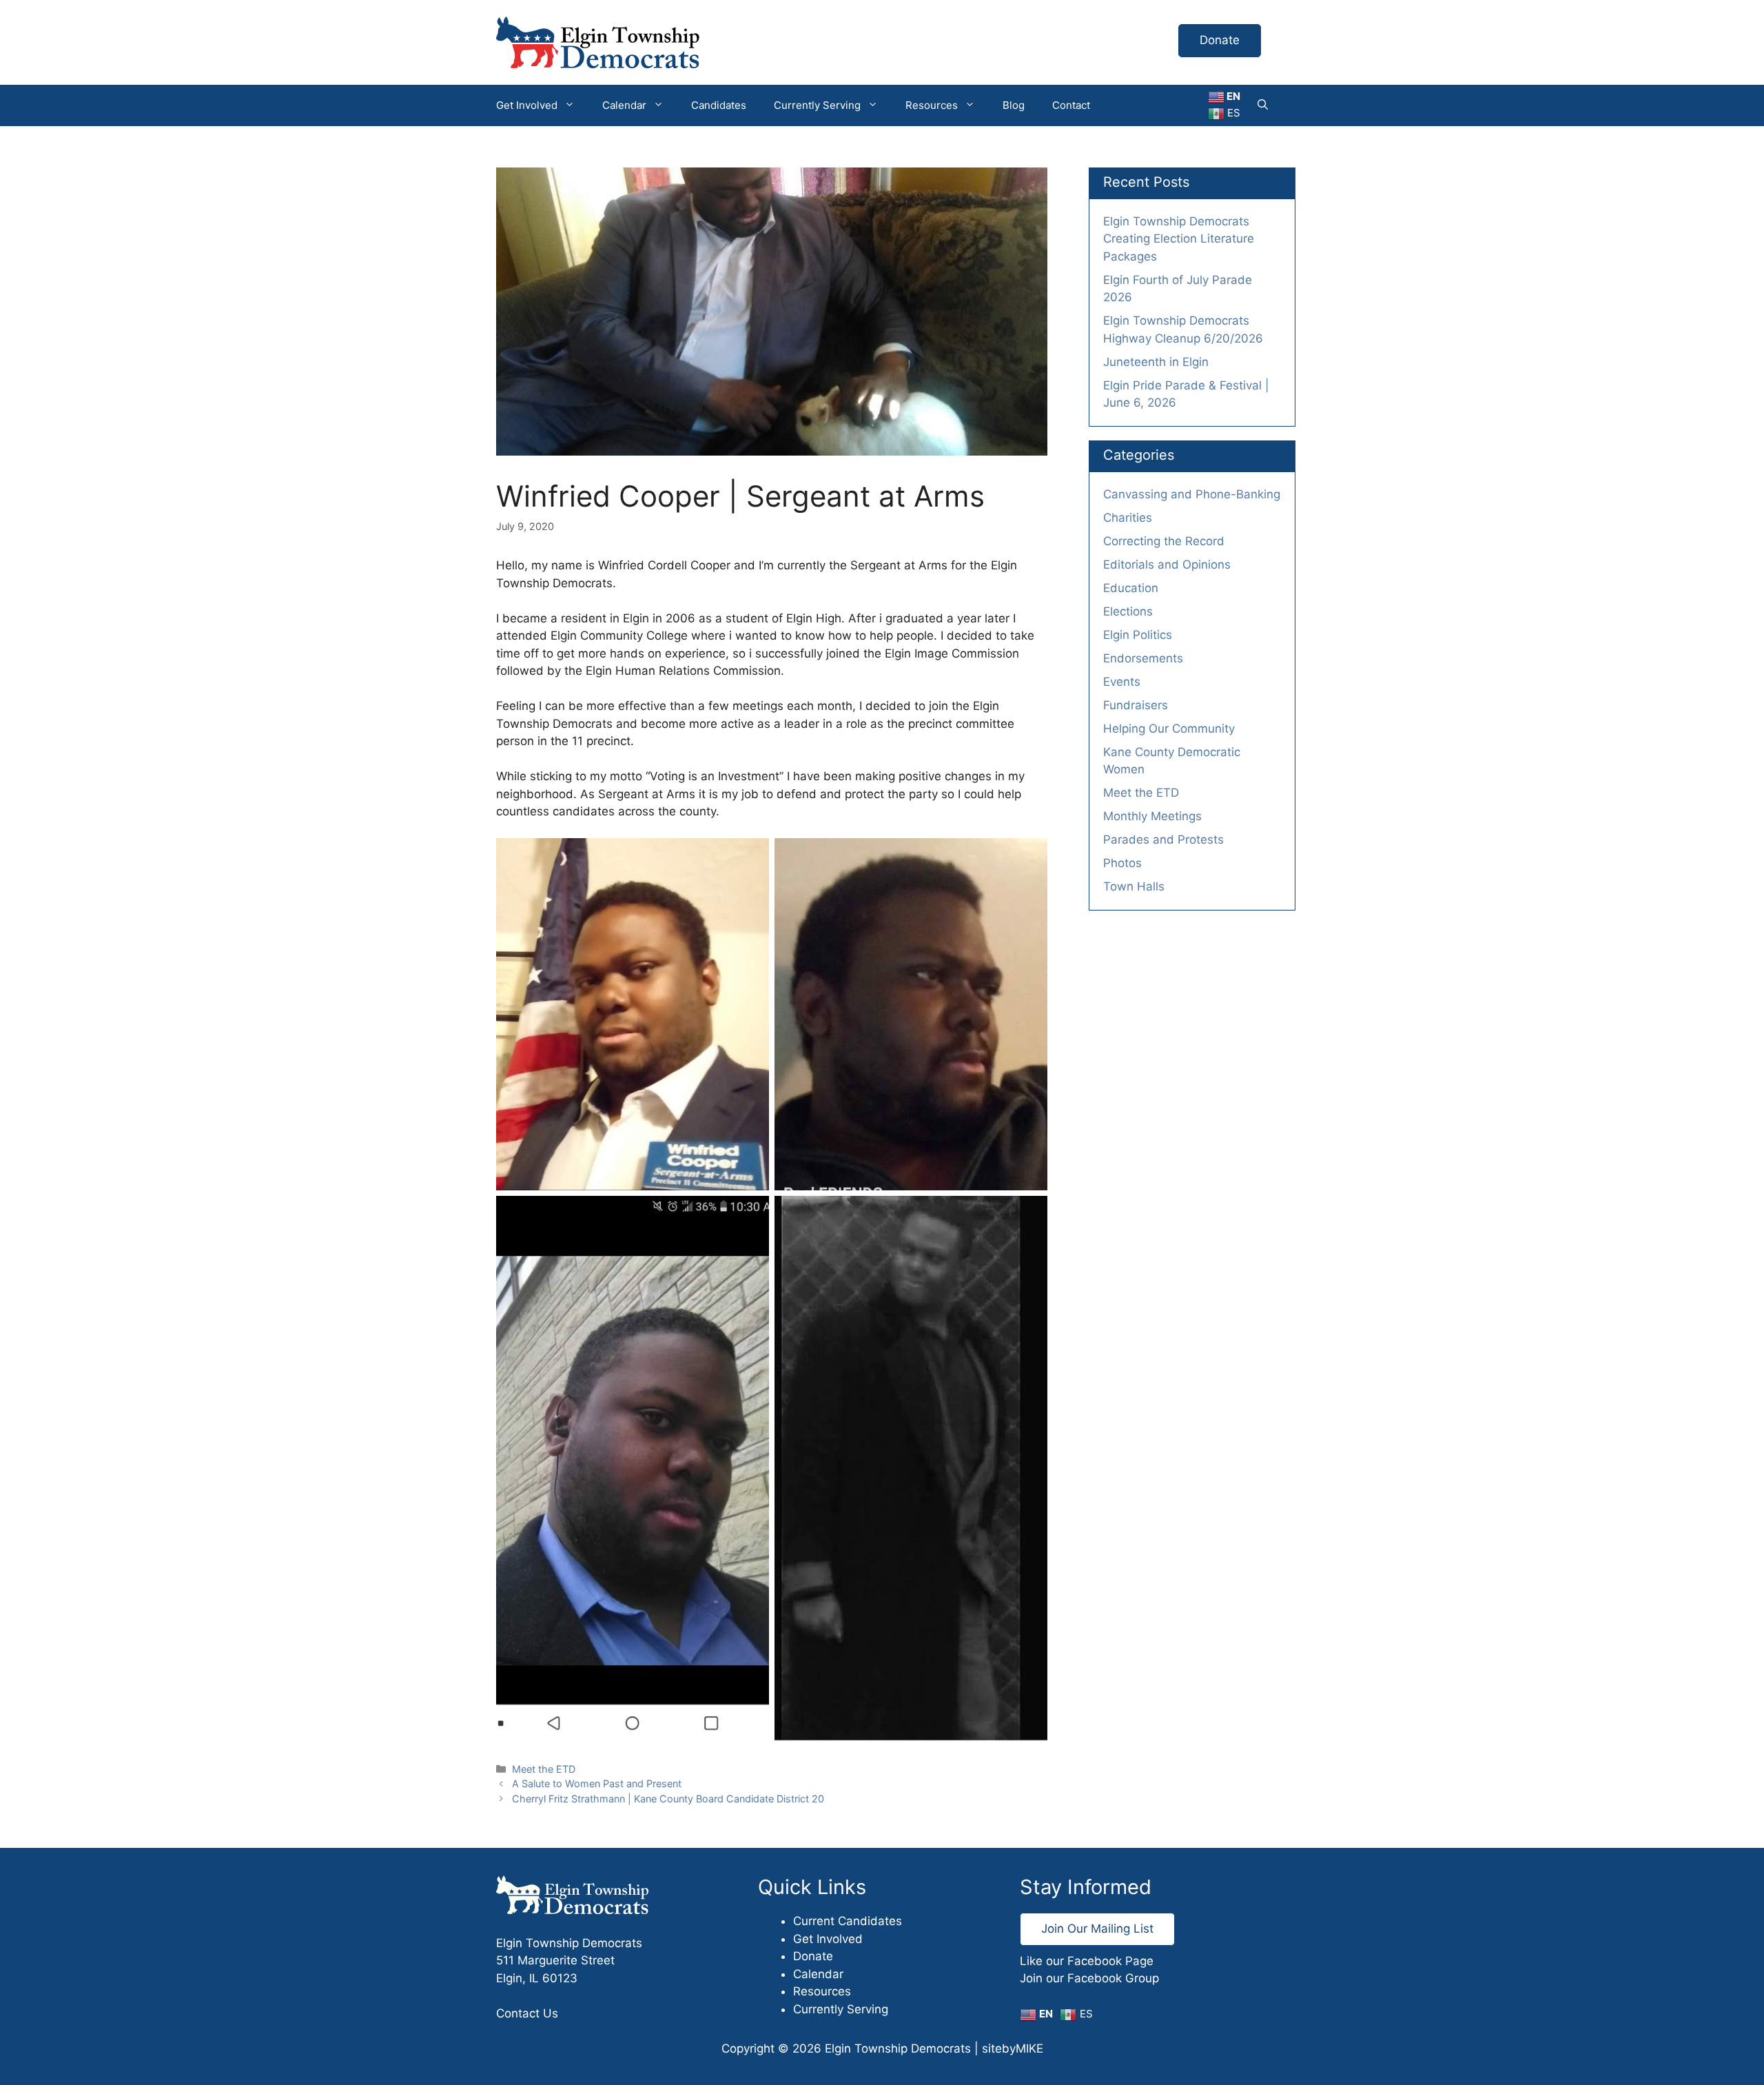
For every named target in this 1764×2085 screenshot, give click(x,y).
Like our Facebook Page (1087, 1961)
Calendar (624, 105)
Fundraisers (1136, 705)
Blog (1014, 105)
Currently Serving (817, 105)
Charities (1128, 518)
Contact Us (527, 2013)
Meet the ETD (544, 1769)
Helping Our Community (1169, 729)
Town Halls (1134, 886)
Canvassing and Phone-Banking (1192, 494)
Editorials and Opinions (1167, 565)
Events (1122, 682)
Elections (1128, 611)
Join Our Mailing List (1097, 1929)
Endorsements (1143, 658)
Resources (932, 105)
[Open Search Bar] (1263, 105)
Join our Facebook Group (1089, 1978)
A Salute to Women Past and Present (597, 1783)
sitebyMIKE (1013, 2048)
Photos (1122, 863)
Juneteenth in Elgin (1156, 362)
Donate (1220, 40)
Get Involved (527, 105)
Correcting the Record (1164, 541)
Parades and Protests (1163, 840)
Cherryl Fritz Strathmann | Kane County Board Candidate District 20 (668, 1799)
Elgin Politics (1138, 635)
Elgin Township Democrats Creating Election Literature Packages (1179, 239)
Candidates (719, 105)
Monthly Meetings (1152, 816)
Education (1131, 588)
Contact (1071, 105)
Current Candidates (848, 1921)
